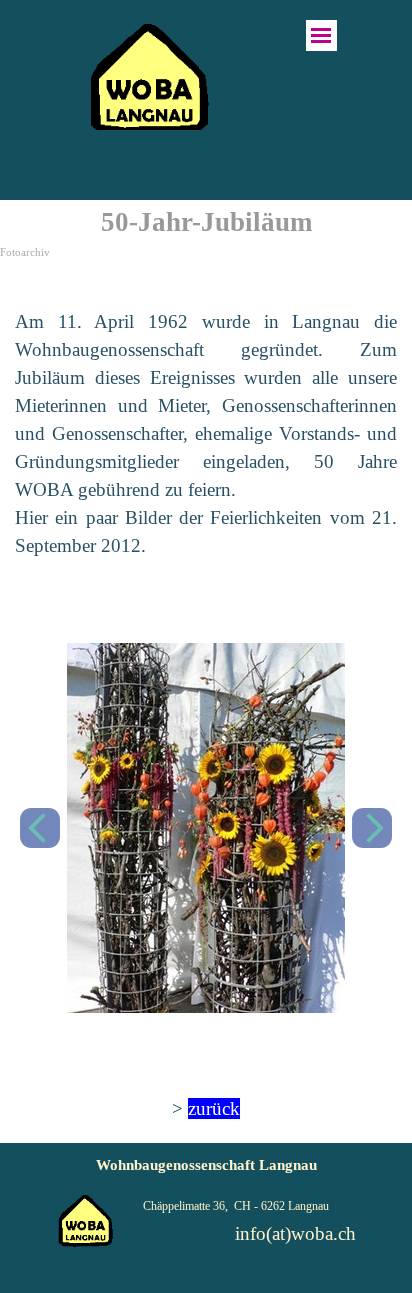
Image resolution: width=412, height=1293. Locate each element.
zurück (214, 1108)
